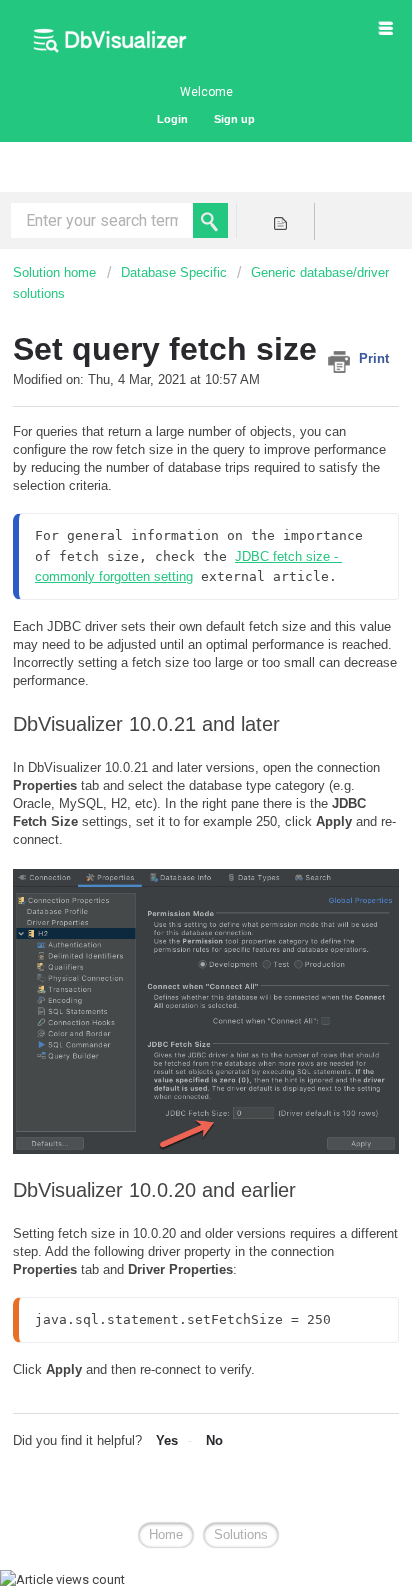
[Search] (210, 220)
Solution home (56, 272)
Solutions (241, 1534)
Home (166, 1534)
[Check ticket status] (280, 221)
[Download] (169, 792)
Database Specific (174, 272)
